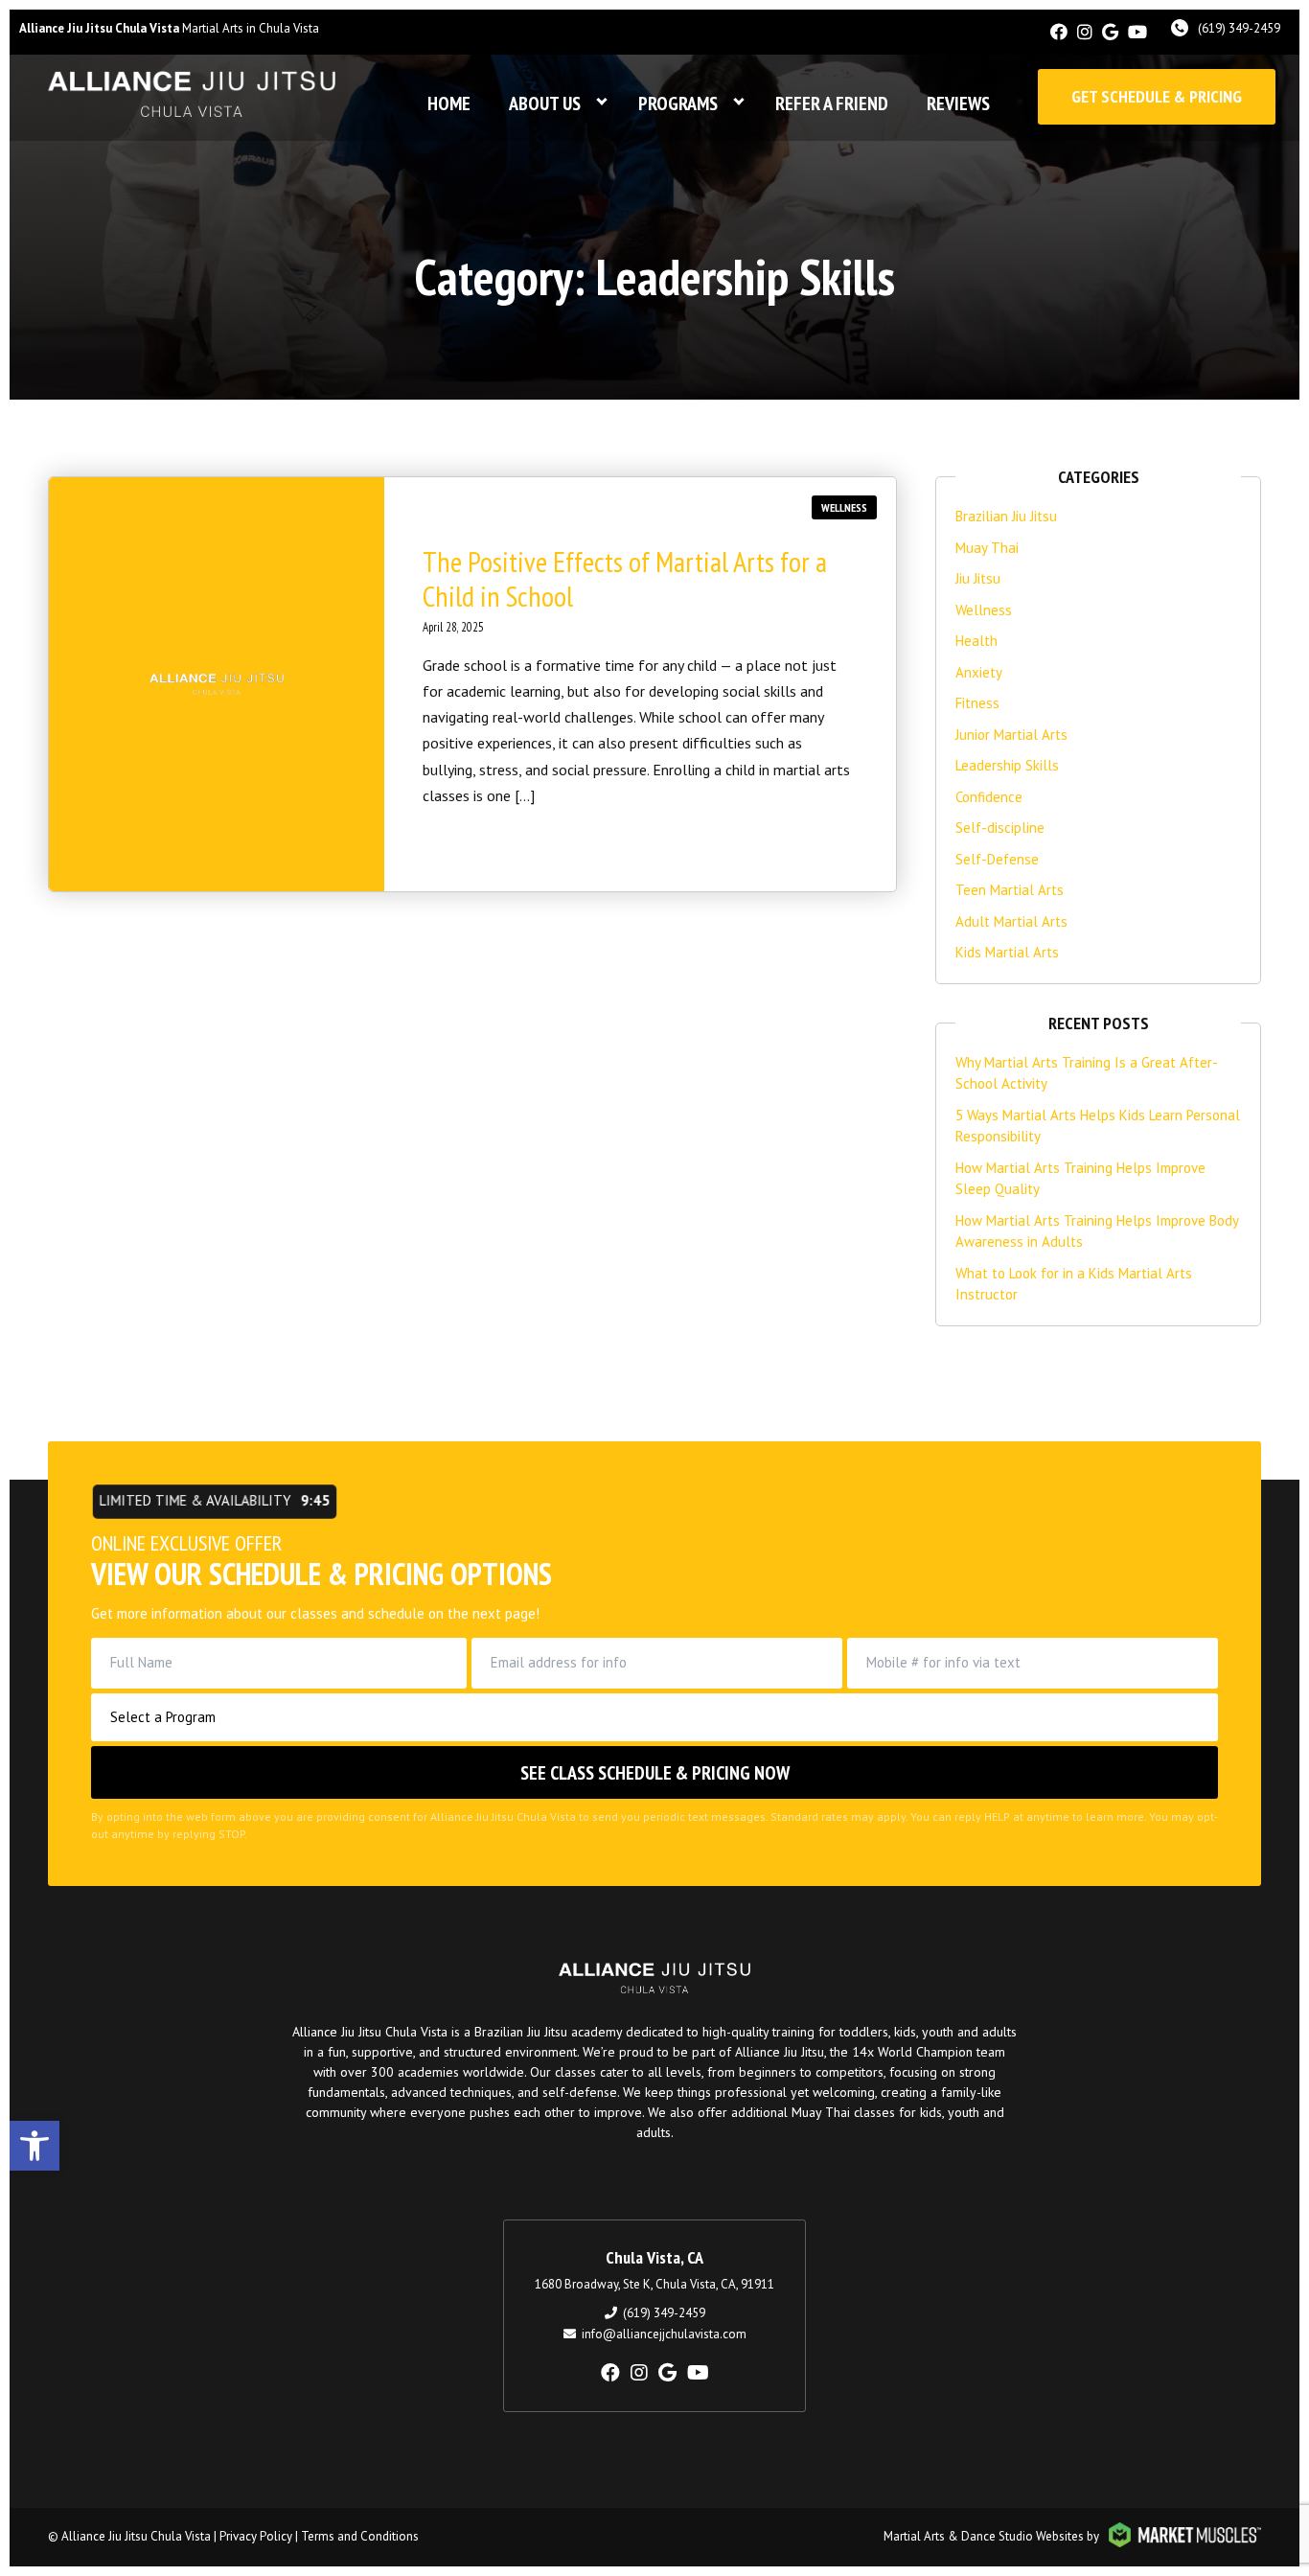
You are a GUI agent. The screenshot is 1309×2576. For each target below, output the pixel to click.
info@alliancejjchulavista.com (664, 2334)
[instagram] (1085, 32)
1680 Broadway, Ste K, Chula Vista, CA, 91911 (654, 2284)
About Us (545, 103)
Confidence (989, 797)
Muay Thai (987, 548)
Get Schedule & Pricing (1157, 96)
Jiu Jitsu (978, 578)
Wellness (844, 507)
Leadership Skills (1007, 765)
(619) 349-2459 (1239, 28)
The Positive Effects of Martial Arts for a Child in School (625, 578)
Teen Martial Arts (1010, 890)
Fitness (977, 703)
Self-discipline (1000, 828)
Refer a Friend (832, 103)
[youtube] (1137, 32)
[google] (1110, 32)
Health (976, 641)
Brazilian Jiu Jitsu (1006, 516)
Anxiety (979, 672)
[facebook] (1059, 32)
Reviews (958, 103)
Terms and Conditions (360, 2536)
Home (449, 103)
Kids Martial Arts (1007, 952)
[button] (34, 2146)
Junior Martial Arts (1011, 735)
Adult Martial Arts (1011, 921)
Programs (678, 103)
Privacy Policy (256, 2536)
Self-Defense (997, 859)
